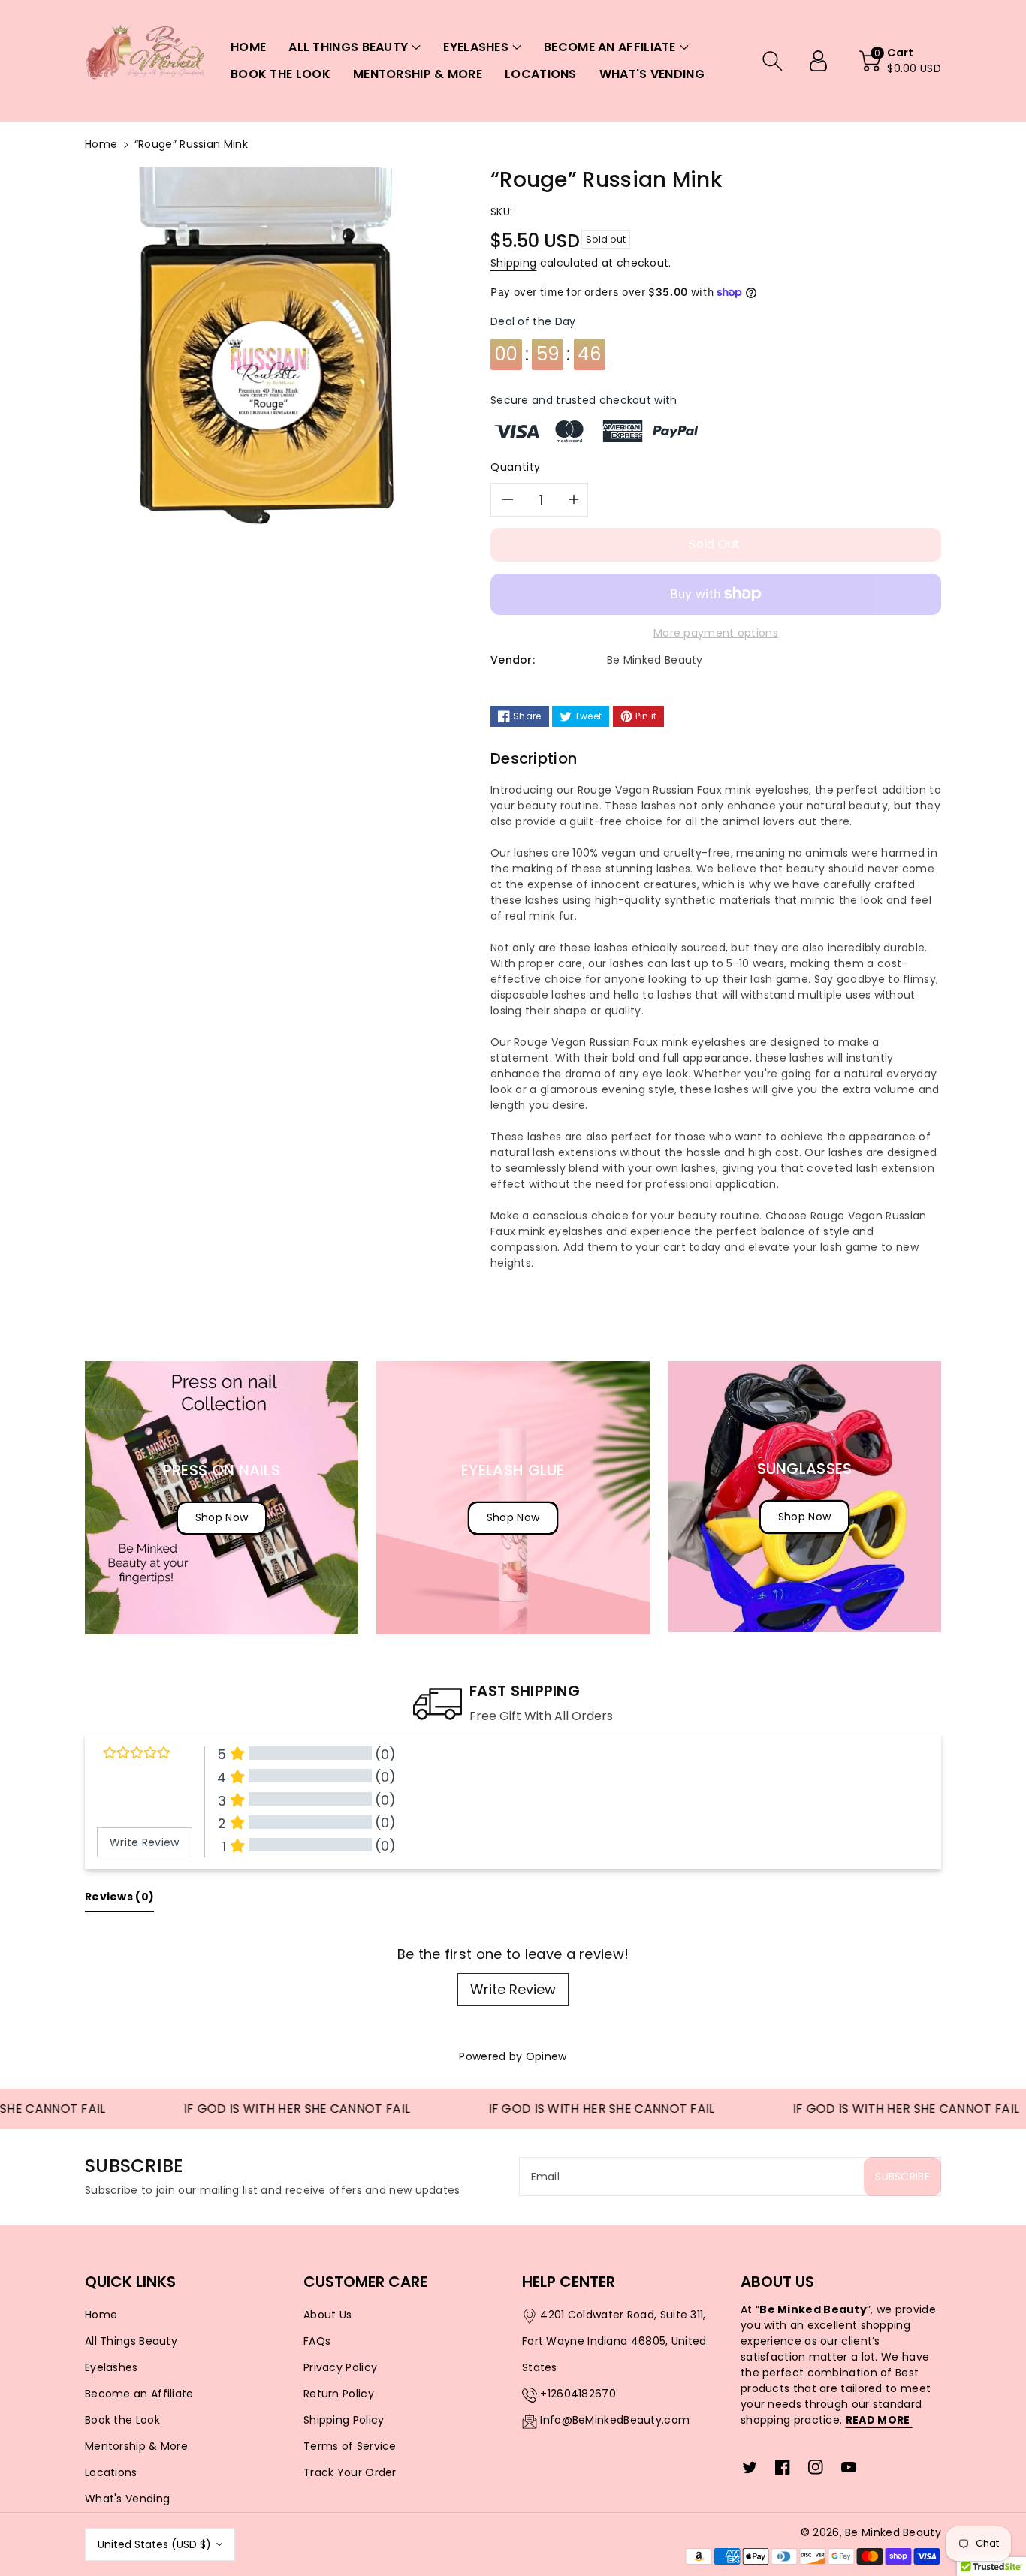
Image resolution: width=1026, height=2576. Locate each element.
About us (777, 2282)
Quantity (516, 467)
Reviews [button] (119, 1897)
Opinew (546, 2056)
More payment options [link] (716, 633)
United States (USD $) (154, 2544)
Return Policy (339, 2394)
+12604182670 (578, 2394)
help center (569, 2282)
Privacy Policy (340, 2367)
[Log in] (824, 61)
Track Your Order (350, 2472)
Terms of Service (350, 2446)
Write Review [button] (145, 1842)
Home (101, 144)
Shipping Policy (344, 2420)
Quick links (130, 2282)
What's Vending (127, 2499)
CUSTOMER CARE (365, 2282)
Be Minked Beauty (893, 2532)
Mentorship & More (136, 2446)
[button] (355, 47)
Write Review (513, 1989)
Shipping (513, 263)
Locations (111, 2472)
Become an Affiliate (139, 2394)
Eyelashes (112, 2367)
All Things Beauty (131, 2341)
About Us (327, 2315)
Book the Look (122, 2420)
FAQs (317, 2341)
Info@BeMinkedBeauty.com (615, 2420)
